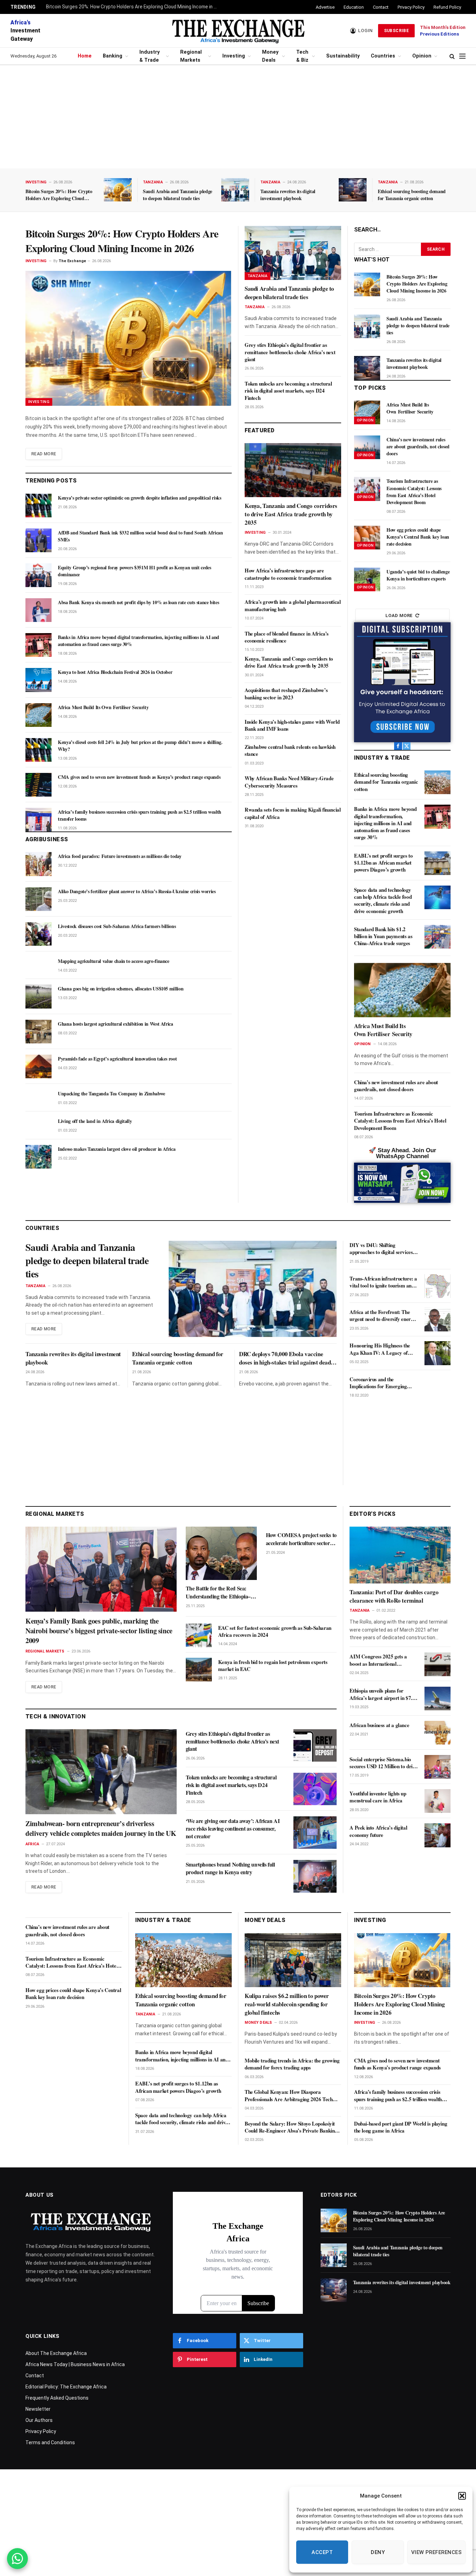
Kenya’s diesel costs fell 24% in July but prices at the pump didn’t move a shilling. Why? (140, 746)
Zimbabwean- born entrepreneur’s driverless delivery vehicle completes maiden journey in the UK (101, 1829)
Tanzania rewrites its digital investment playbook (288, 195)
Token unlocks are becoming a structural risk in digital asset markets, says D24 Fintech (288, 391)
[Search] (452, 56)
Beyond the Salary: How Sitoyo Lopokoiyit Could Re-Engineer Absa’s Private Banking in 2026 (291, 2127)
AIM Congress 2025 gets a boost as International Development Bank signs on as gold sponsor (382, 1660)
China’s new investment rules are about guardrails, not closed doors (418, 447)
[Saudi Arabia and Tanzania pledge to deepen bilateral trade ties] (235, 190)
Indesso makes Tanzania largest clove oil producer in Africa (117, 1149)
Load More (399, 615)
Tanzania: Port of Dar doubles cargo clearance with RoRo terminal (394, 1596)
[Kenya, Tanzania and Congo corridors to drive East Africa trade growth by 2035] (293, 470)
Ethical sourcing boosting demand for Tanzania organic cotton (412, 195)
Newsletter (38, 2409)
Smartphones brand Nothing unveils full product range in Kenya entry (230, 1868)
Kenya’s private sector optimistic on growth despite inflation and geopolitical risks (140, 498)
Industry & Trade (149, 56)
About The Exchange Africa (56, 2353)
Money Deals (270, 56)
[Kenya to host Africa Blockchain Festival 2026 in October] (39, 680)
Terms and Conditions (50, 2442)
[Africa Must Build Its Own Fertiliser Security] (39, 715)
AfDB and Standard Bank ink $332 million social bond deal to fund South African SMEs (140, 536)
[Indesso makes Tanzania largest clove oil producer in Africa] (39, 1157)
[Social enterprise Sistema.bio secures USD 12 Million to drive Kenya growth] (437, 1767)
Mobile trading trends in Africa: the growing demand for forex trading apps (292, 2064)
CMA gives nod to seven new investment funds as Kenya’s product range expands (139, 777)
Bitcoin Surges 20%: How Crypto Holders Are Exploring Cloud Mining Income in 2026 (133, 7)
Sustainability (343, 56)
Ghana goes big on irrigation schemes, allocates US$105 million (121, 989)
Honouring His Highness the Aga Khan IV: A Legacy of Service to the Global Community (380, 1349)
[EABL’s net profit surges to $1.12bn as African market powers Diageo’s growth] (437, 863)
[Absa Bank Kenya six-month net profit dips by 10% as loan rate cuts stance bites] (39, 610)
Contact (381, 7)
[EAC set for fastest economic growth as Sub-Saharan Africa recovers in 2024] (199, 1635)
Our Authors (39, 2420)
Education (354, 7)
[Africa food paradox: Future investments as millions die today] (39, 864)
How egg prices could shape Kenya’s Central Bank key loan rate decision (418, 537)
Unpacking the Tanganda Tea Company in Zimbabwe (112, 1094)
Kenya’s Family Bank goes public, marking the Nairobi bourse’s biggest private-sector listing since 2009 (99, 1631)
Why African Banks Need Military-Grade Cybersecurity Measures (289, 782)
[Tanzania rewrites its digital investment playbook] (353, 190)
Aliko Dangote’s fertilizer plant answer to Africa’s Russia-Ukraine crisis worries (137, 891)
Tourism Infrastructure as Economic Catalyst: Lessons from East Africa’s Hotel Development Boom (414, 492)
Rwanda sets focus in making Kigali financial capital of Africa (293, 813)
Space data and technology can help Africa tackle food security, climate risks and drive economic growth (383, 900)
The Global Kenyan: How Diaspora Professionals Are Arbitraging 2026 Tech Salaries (289, 2095)
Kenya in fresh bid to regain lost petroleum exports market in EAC (273, 1666)
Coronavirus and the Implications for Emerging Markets (378, 1383)
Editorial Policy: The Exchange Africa (66, 2387)
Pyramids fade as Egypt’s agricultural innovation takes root (117, 1059)
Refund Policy (447, 7)
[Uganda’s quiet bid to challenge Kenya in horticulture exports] (367, 579)
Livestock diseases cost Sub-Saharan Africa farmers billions (117, 926)
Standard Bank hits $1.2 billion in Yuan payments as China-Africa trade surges (383, 936)
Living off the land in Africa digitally (95, 1121)
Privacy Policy (411, 7)
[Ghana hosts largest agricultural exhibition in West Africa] (39, 1032)
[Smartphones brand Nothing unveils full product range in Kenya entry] (315, 1876)
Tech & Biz (302, 56)
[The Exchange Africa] (238, 31)
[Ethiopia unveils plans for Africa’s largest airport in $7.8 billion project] (437, 1699)
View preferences (436, 2552)
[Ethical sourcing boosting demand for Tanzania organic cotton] (437, 782)
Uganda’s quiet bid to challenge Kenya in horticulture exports (418, 575)
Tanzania (153, 182)
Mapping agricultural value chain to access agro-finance (114, 961)
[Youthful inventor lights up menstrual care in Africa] (437, 1801)
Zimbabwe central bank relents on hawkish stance (290, 750)
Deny (378, 2552)
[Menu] (462, 56)
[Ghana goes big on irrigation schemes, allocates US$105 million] (39, 996)
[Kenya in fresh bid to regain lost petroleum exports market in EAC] (199, 1670)
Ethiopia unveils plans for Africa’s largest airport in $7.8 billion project (382, 1694)
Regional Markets (191, 56)
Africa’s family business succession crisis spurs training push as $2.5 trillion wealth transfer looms (140, 815)
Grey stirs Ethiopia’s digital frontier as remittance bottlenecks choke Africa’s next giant (290, 352)
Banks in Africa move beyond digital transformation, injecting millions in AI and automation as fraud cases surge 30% (139, 641)
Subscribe (396, 31)
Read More (44, 454)
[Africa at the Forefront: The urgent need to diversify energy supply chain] (437, 1320)
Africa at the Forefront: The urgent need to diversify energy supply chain (383, 1316)
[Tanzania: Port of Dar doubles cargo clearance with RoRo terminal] (400, 1555)
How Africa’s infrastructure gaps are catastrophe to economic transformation (288, 574)
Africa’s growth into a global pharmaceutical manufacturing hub (293, 605)
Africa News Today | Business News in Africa (75, 2364)
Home (85, 56)
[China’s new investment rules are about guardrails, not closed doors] (367, 447)
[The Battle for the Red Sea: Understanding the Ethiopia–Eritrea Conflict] (221, 1553)
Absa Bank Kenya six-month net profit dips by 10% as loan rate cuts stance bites (138, 602)
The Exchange (72, 261)
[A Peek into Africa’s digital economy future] (437, 1835)
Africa (32, 1844)
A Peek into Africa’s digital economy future (378, 1831)
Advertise (325, 7)
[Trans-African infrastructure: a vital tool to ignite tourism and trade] (437, 1286)
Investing (234, 56)
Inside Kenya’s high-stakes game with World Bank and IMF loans (292, 725)
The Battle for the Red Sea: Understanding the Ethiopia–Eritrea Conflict (218, 1592)
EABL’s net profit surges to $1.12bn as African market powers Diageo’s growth (383, 863)
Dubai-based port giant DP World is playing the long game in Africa (401, 2127)
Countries (383, 56)
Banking (113, 56)
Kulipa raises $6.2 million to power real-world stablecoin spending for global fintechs (287, 2004)
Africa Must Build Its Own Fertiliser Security (103, 707)
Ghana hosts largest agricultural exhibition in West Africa (116, 1024)
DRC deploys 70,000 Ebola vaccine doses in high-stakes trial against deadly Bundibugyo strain (287, 1358)
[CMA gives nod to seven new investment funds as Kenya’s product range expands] (39, 785)
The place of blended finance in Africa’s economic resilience (287, 637)
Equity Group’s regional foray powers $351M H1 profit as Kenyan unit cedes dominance (134, 571)
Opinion (422, 56)
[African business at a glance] (437, 1733)
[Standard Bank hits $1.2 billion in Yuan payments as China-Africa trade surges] (437, 937)
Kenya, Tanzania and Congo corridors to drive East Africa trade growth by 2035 (291, 514)
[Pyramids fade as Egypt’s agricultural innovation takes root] (39, 1066)
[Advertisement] (238, 117)
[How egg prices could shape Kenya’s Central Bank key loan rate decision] (367, 538)
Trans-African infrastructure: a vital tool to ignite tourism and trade (383, 1282)
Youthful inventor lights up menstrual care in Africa (378, 1797)
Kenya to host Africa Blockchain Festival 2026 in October (115, 672)
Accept (322, 2552)
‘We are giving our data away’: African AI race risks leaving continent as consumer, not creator (233, 1828)
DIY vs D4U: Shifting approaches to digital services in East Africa (384, 1249)
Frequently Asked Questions (57, 2398)
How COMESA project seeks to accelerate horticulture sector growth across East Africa (301, 1539)
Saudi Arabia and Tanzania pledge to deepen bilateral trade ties (178, 195)
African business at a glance (379, 1725)
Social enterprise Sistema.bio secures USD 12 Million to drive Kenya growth (383, 1763)
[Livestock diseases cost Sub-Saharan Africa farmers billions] (39, 934)
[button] (462, 2496)
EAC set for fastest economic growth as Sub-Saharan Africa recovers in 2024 (275, 1631)
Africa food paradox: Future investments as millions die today (120, 856)
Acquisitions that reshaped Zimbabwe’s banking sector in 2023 (286, 694)
